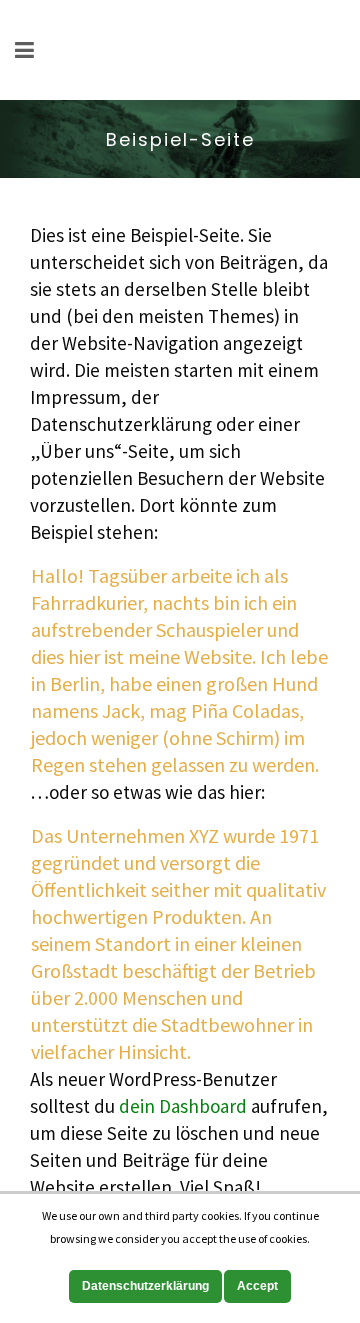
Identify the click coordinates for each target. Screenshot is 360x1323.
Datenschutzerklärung (145, 1286)
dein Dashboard (183, 1106)
